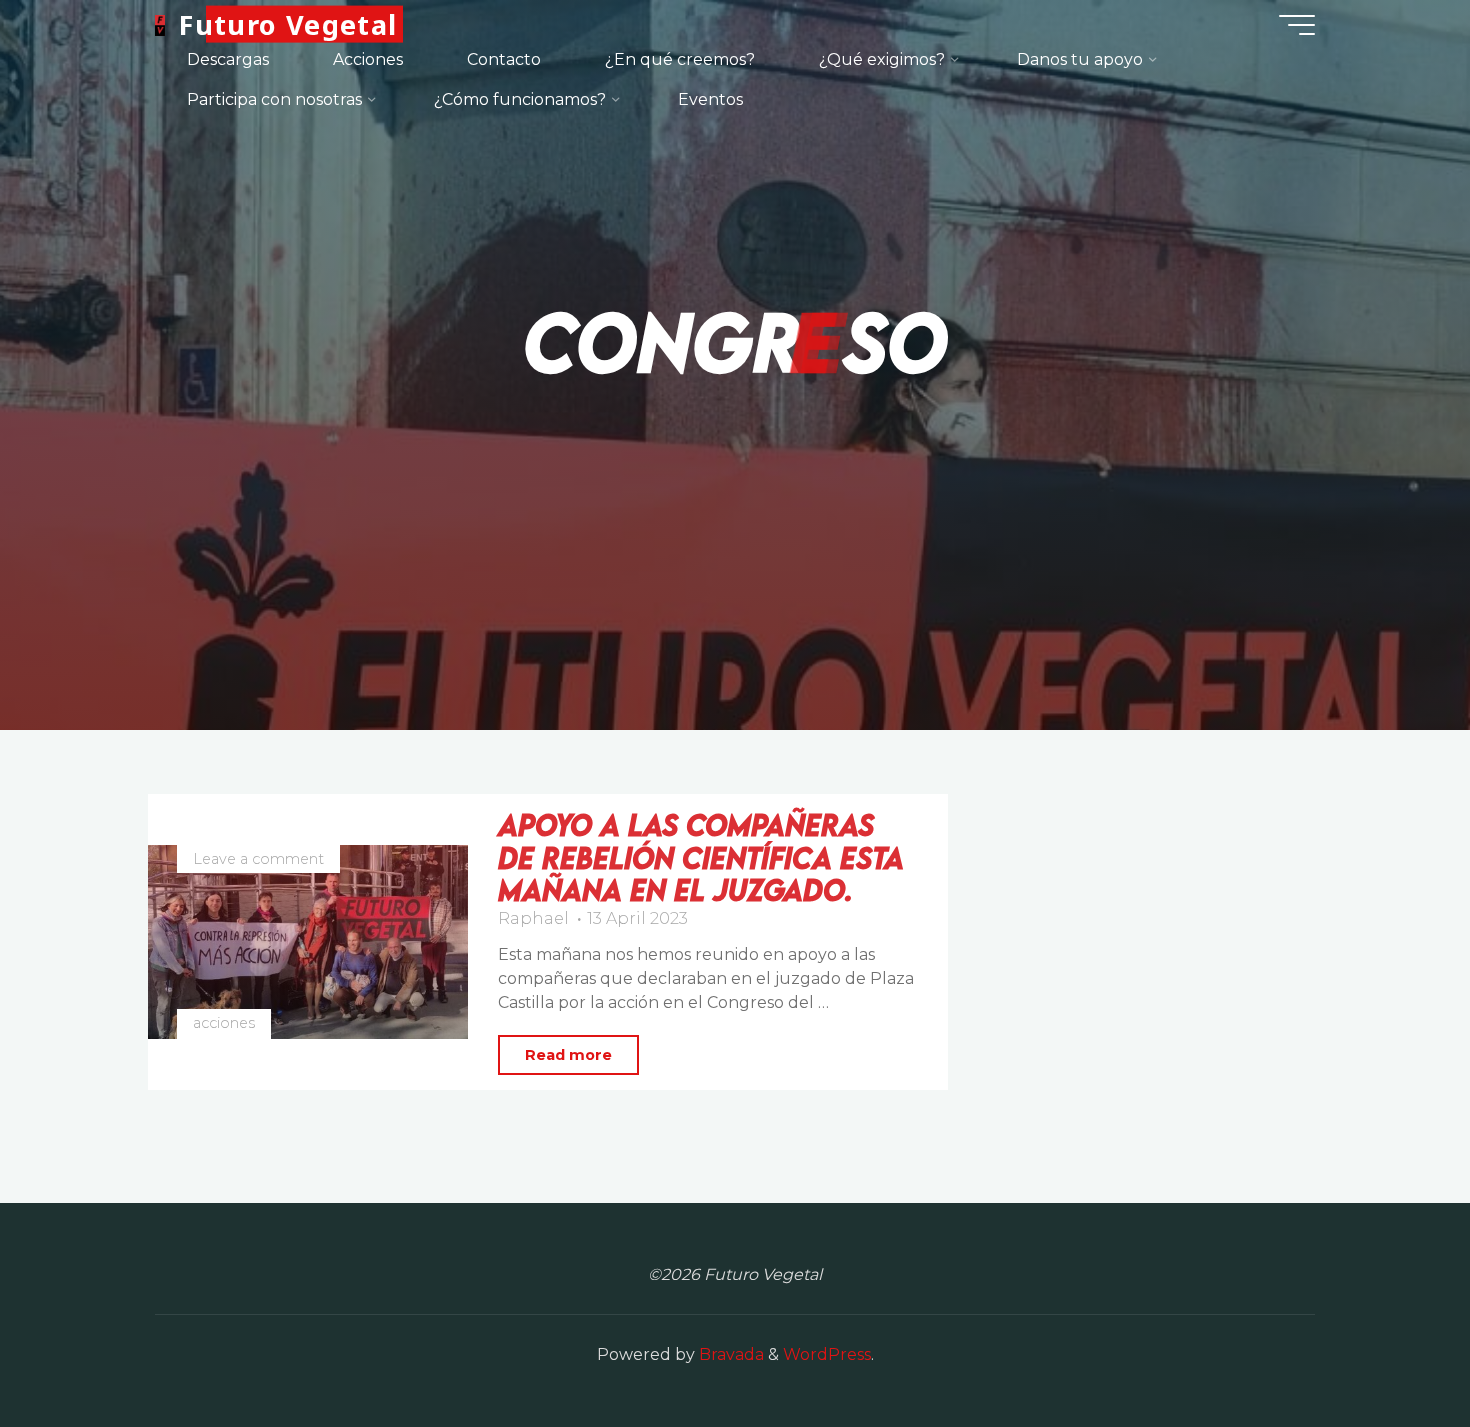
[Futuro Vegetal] (160, 24)
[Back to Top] (1392, 1349)
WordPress (827, 1354)
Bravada (729, 1354)
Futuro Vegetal (288, 24)
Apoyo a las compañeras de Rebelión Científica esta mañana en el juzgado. (701, 857)
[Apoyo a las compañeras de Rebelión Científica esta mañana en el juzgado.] (308, 942)
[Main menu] (1297, 25)
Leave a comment (258, 859)
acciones (224, 1023)
